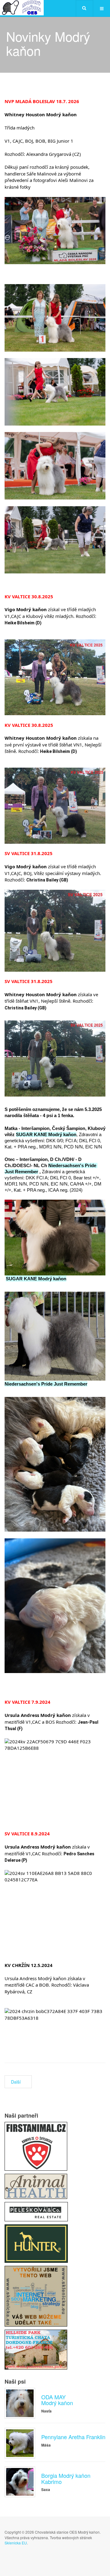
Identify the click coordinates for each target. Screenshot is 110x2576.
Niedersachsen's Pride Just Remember (46, 1384)
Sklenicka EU (16, 2543)
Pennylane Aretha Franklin (73, 2437)
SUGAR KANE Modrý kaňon (46, 1134)
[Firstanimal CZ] (36, 2146)
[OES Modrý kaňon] (22, 8)
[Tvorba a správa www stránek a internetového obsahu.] (36, 2296)
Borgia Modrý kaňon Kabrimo (66, 2478)
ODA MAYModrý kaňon (57, 2400)
